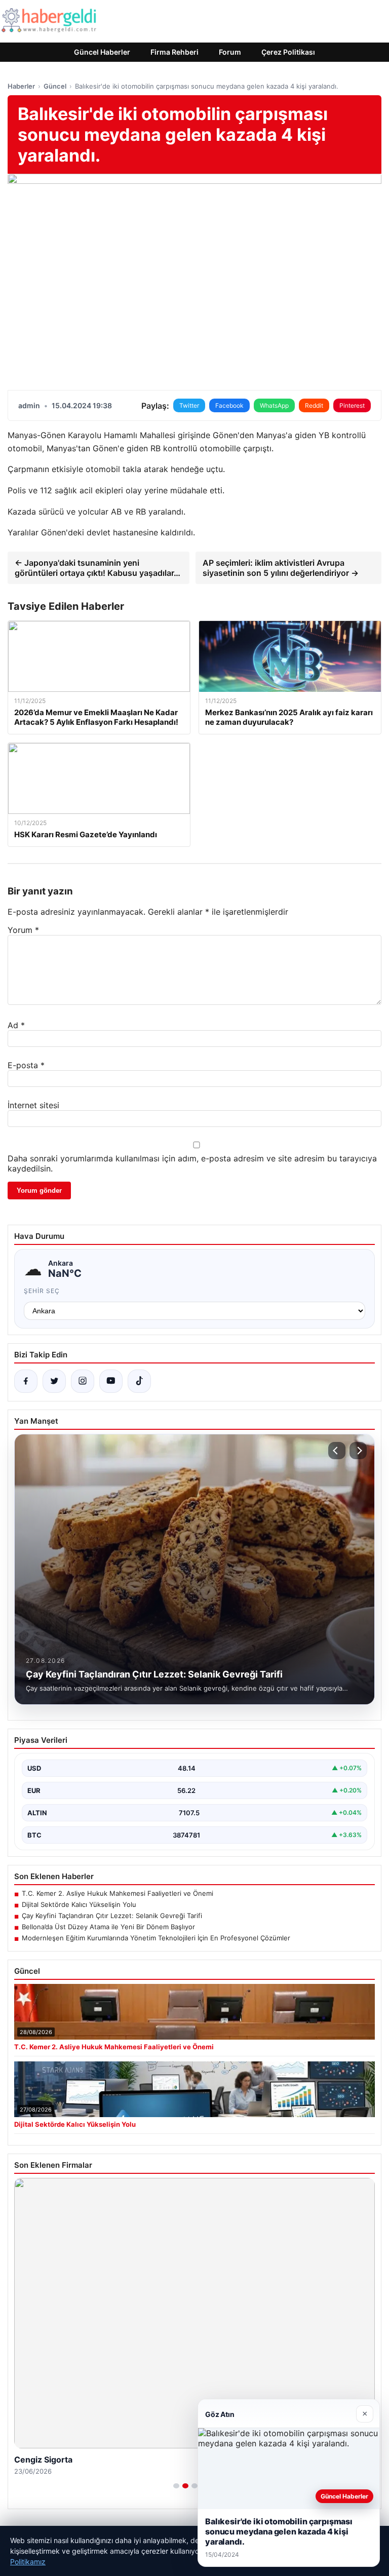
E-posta (26, 1065)
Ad (16, 1025)
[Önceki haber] (337, 1451)
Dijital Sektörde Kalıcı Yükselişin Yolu (79, 1904)
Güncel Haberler (102, 52)
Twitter (189, 405)
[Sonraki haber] (358, 1451)
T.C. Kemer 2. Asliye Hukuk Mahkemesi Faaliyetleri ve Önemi (118, 1893)
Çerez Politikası (288, 52)
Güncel (55, 86)
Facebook (229, 405)
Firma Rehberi (174, 52)
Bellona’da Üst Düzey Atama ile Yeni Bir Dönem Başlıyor (108, 1927)
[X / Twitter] (54, 1381)
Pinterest (352, 405)
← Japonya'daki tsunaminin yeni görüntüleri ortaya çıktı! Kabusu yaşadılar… (98, 568)
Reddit (314, 405)
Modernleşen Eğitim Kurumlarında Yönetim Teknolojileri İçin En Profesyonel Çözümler (156, 1938)
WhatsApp (274, 405)
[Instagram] (83, 1381)
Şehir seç (42, 1291)
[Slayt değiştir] (176, 2486)
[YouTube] (111, 1381)
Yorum (23, 930)
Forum (230, 52)
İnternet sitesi (33, 1105)
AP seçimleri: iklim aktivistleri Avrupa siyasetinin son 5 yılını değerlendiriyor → (281, 568)
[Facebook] (26, 1381)
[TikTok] (139, 1381)
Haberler (21, 86)
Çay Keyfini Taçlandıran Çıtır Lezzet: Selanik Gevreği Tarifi (112, 1916)
